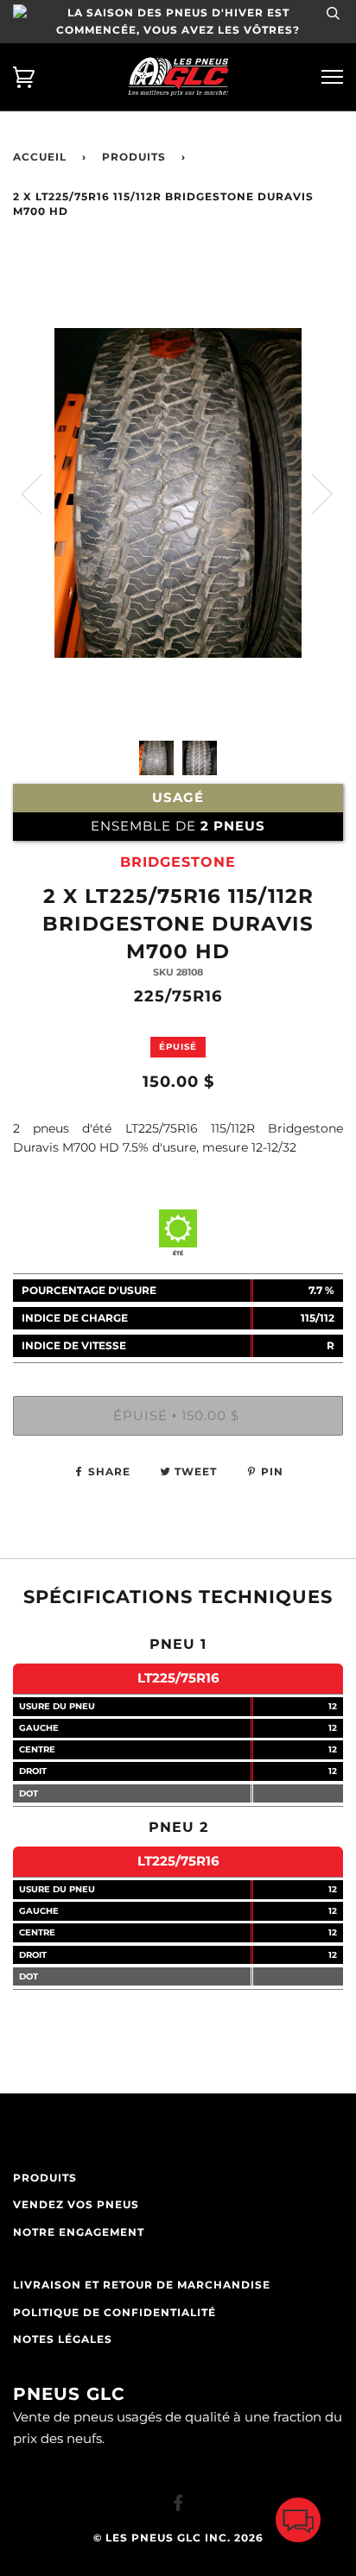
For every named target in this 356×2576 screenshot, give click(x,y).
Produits (134, 157)
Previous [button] (42, 493)
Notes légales (63, 2339)
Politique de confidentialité (114, 2313)
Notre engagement (79, 2232)
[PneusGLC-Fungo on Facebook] (178, 2506)
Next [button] (311, 493)
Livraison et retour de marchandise (142, 2285)
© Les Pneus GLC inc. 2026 (178, 2538)
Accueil (40, 157)
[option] (178, 563)
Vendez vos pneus (76, 2205)
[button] (298, 2524)
